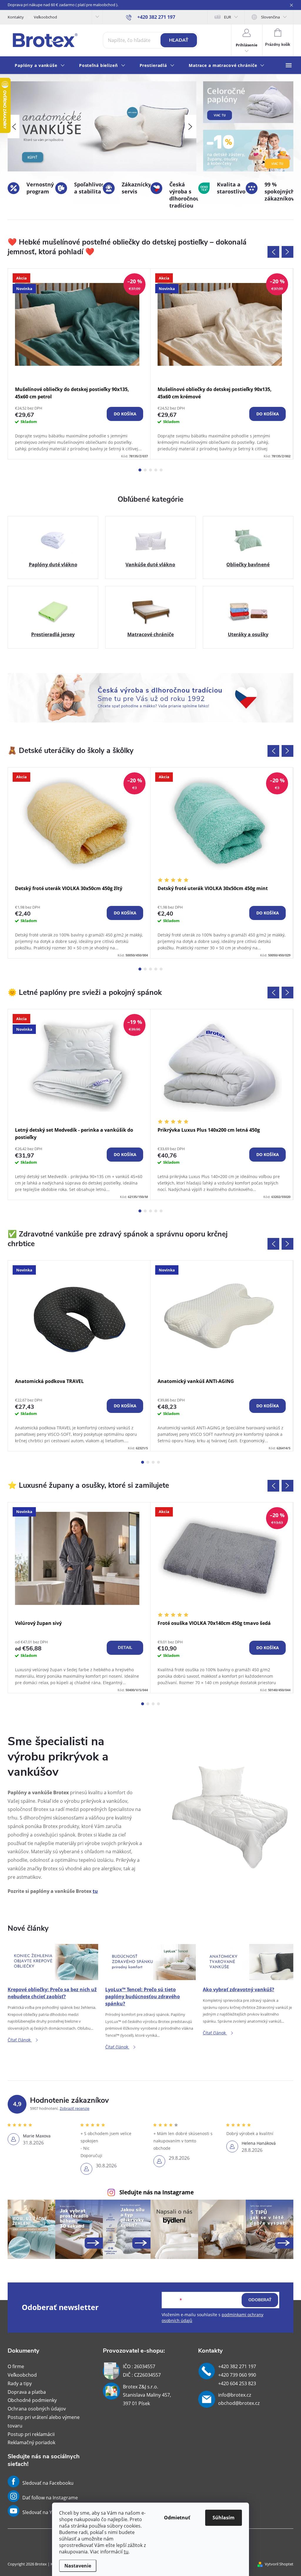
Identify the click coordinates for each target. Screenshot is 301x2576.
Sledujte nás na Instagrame (157, 2192)
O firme (16, 2366)
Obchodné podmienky (32, 2400)
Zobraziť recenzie (75, 2108)
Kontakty (16, 17)
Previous (273, 252)
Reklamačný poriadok (31, 2442)
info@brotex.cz (235, 2395)
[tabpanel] (79, 364)
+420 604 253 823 (237, 2383)
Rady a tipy (20, 2383)
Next (287, 252)
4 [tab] (156, 470)
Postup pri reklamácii (31, 2434)
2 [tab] (145, 470)
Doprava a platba (27, 2392)
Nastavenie (78, 2566)
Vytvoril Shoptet (279, 2564)
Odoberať (260, 2300)
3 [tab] (150, 470)
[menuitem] (40, 66)
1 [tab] (140, 470)
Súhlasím (224, 2518)
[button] (14, 127)
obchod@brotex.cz (239, 2403)
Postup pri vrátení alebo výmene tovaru (44, 2421)
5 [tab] (161, 470)
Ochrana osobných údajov (37, 2409)
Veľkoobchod (45, 17)
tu (126, 2552)
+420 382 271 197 (237, 2366)
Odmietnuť (177, 2518)
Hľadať (179, 40)
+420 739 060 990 (237, 2375)
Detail (125, 1648)
